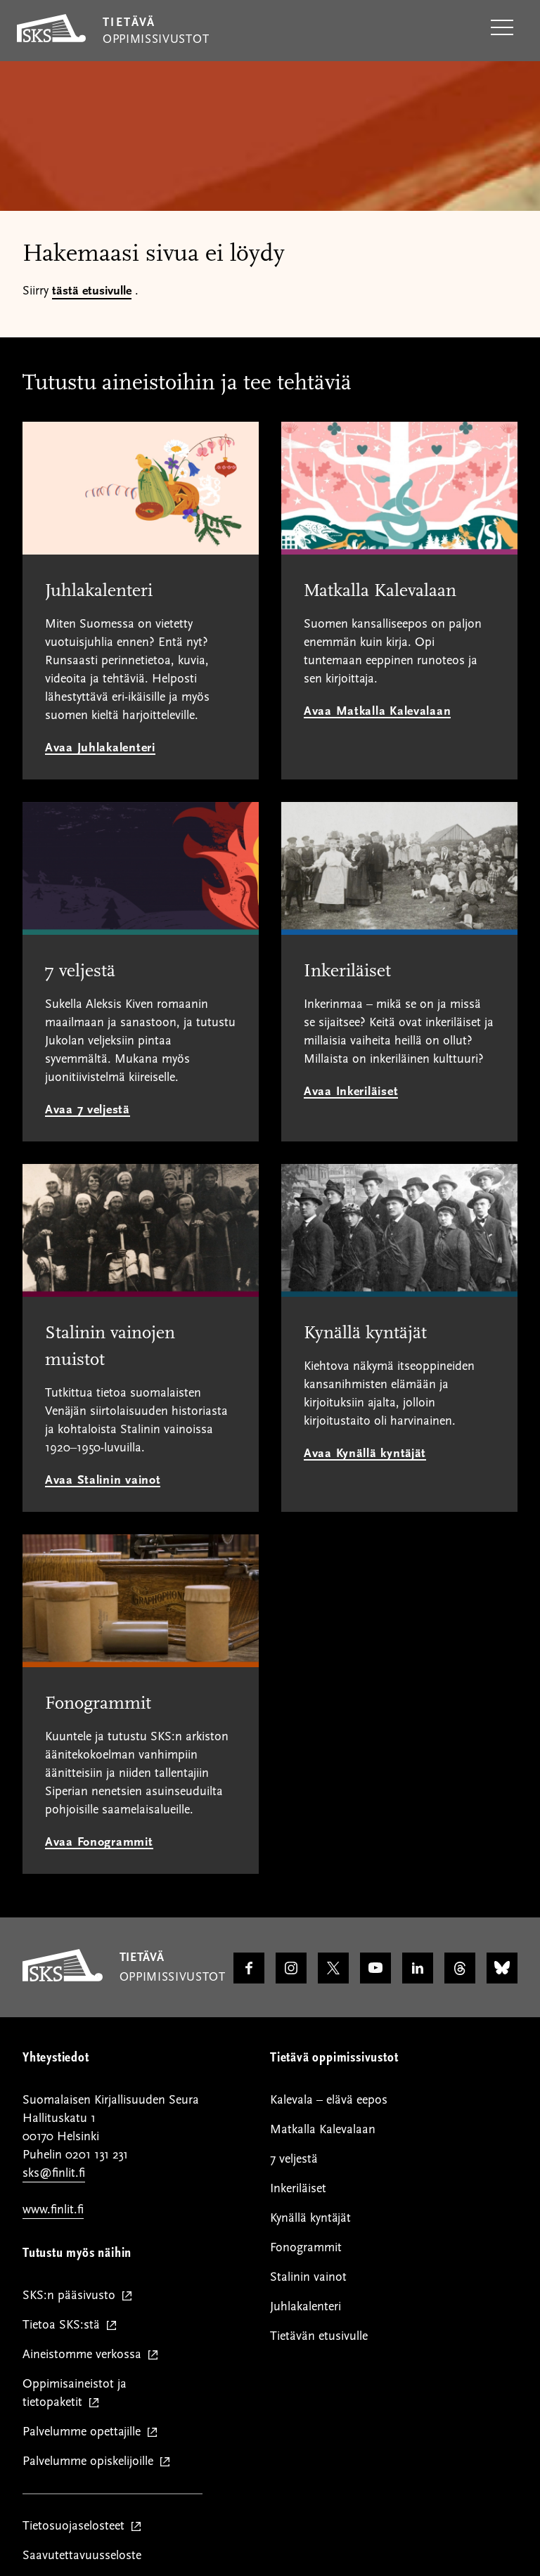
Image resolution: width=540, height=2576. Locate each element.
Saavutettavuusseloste (82, 2555)
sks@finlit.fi (54, 2173)
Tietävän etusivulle (319, 2336)
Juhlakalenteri (306, 2306)
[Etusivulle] (63, 1978)
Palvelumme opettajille (85, 2432)
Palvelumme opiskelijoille (91, 2462)
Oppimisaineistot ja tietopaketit (75, 2394)
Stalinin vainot (308, 2277)
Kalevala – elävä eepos (329, 2100)
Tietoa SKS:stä (64, 2325)
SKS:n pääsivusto (72, 2296)
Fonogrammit (306, 2247)
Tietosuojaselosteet (77, 2526)
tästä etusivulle (92, 291)
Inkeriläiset (298, 2188)
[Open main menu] (502, 28)
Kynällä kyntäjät (310, 2218)
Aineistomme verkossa (85, 2355)
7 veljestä (294, 2159)
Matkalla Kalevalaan (323, 2129)
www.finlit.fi (53, 2209)
